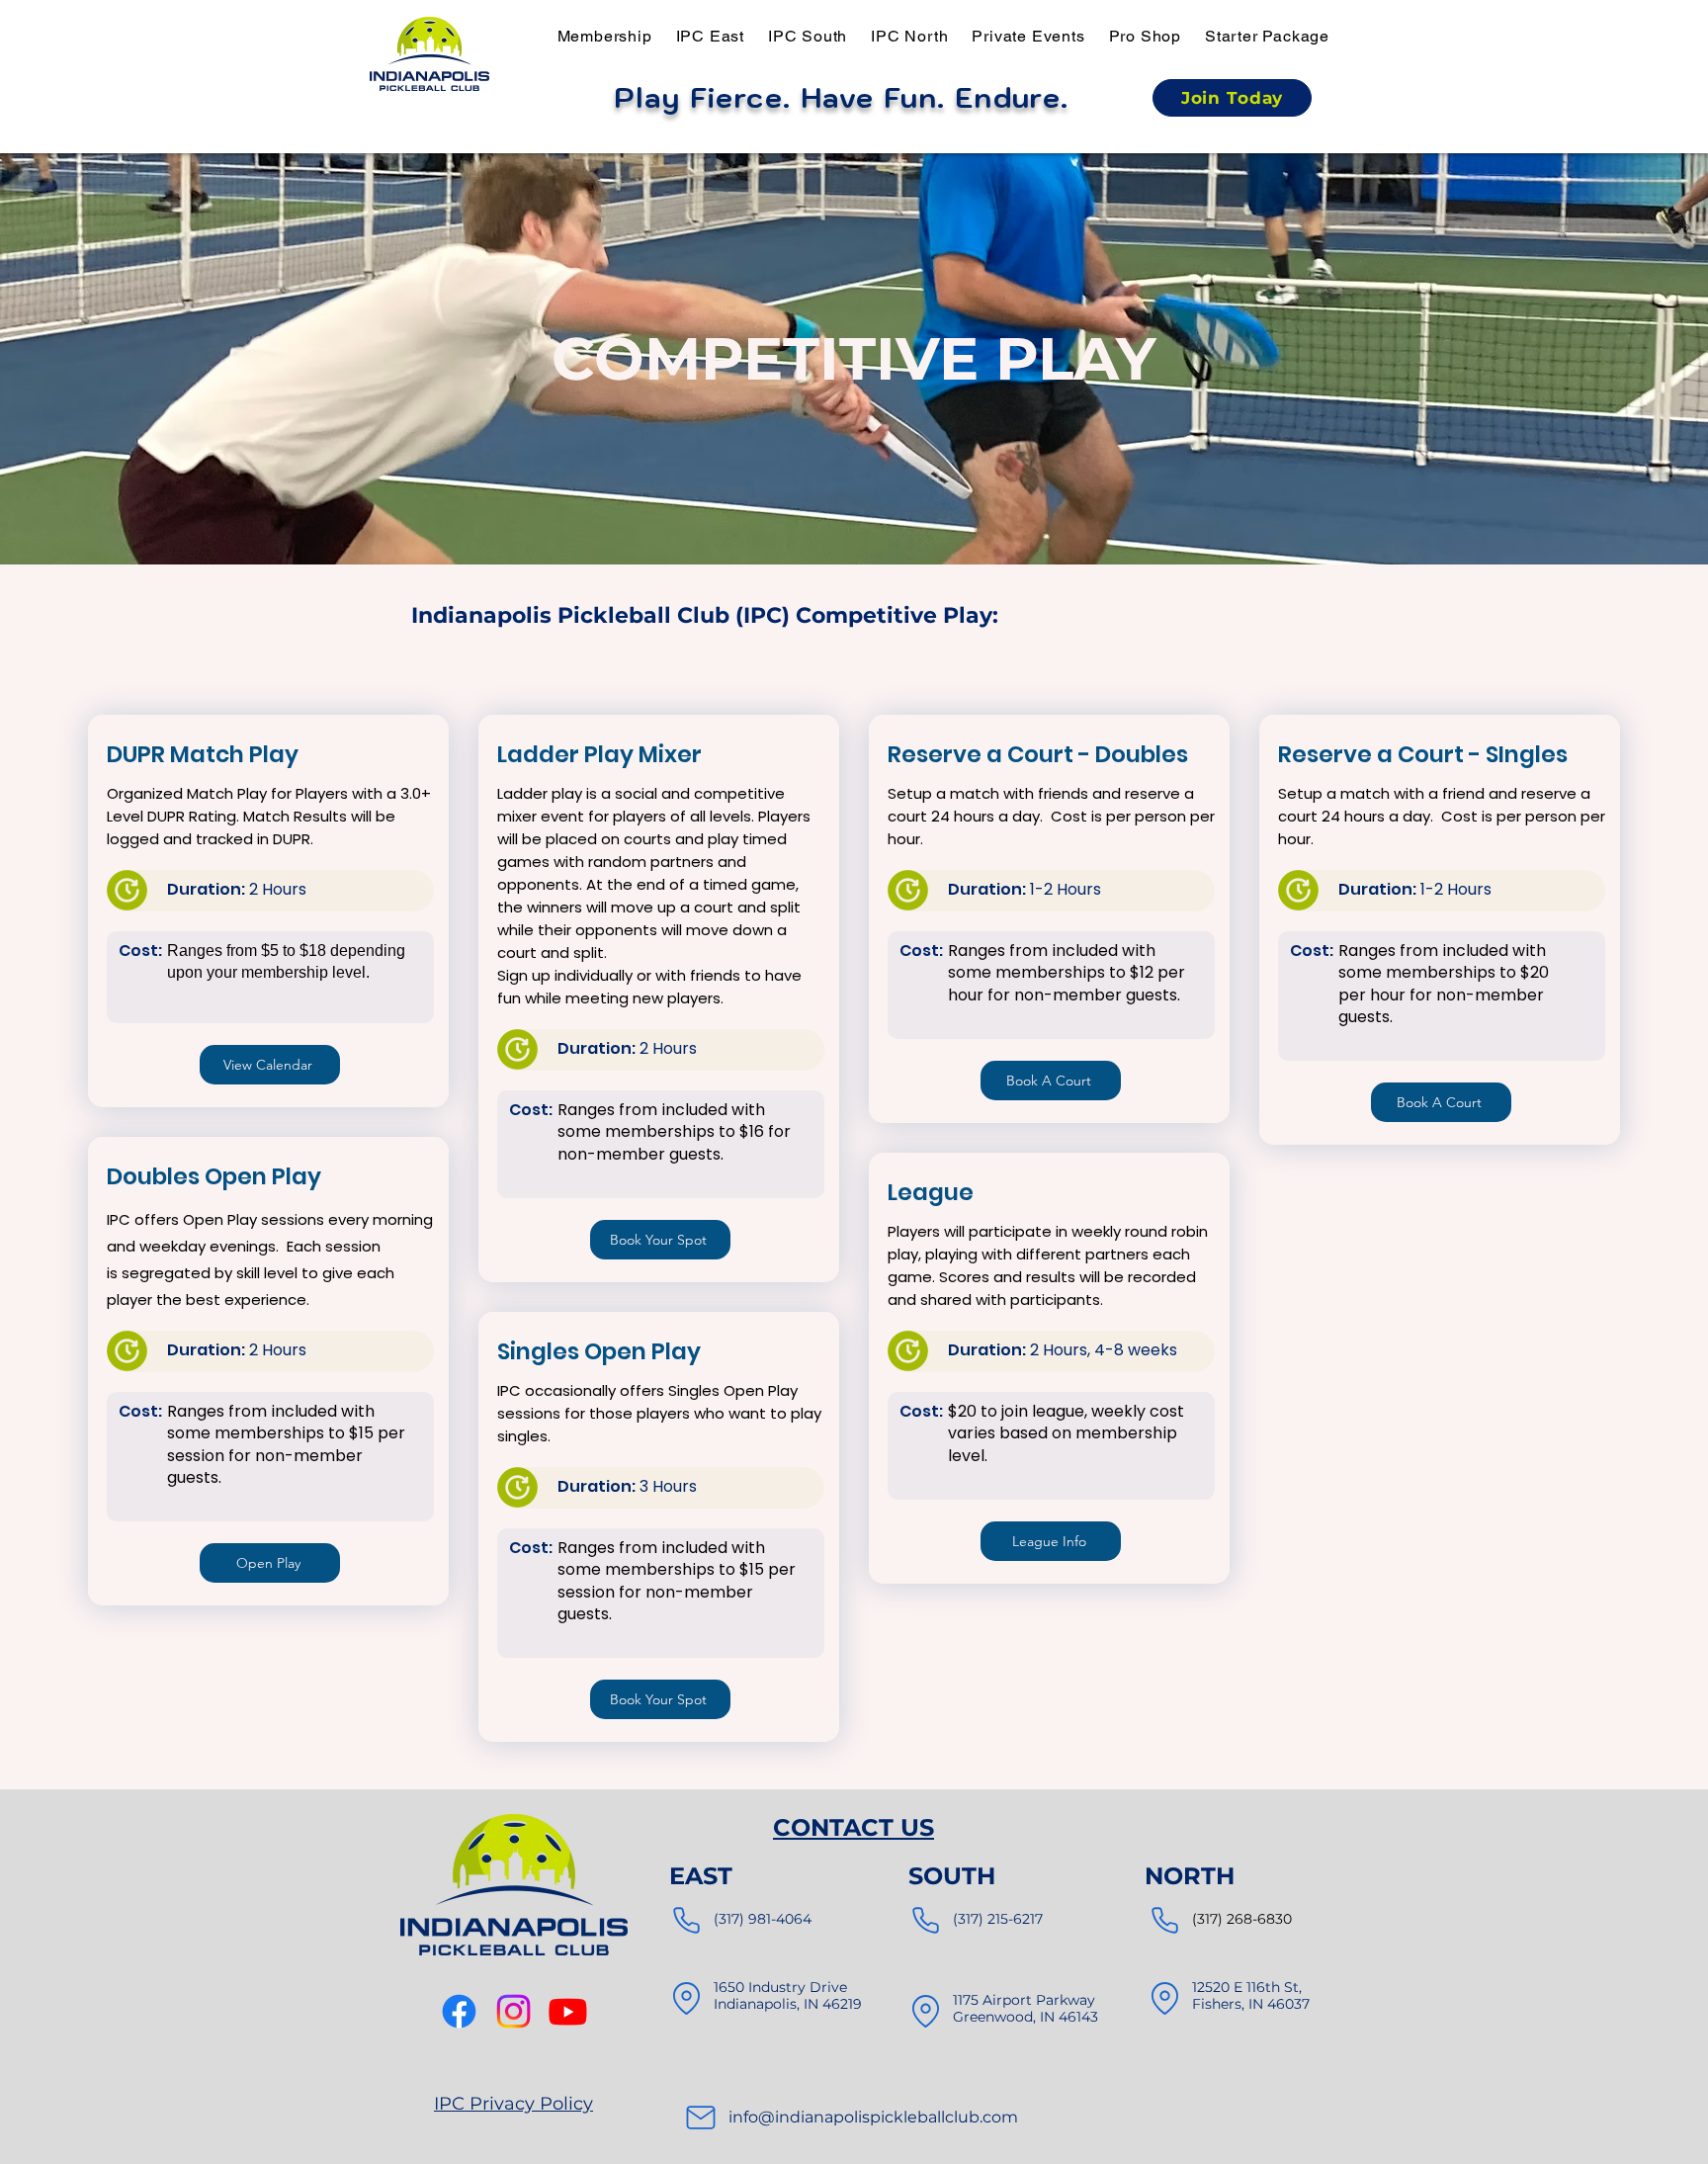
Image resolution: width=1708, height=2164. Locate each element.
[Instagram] (513, 2011)
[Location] (686, 1999)
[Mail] (701, 2118)
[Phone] (686, 1921)
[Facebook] (459, 2011)
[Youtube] (568, 2011)
